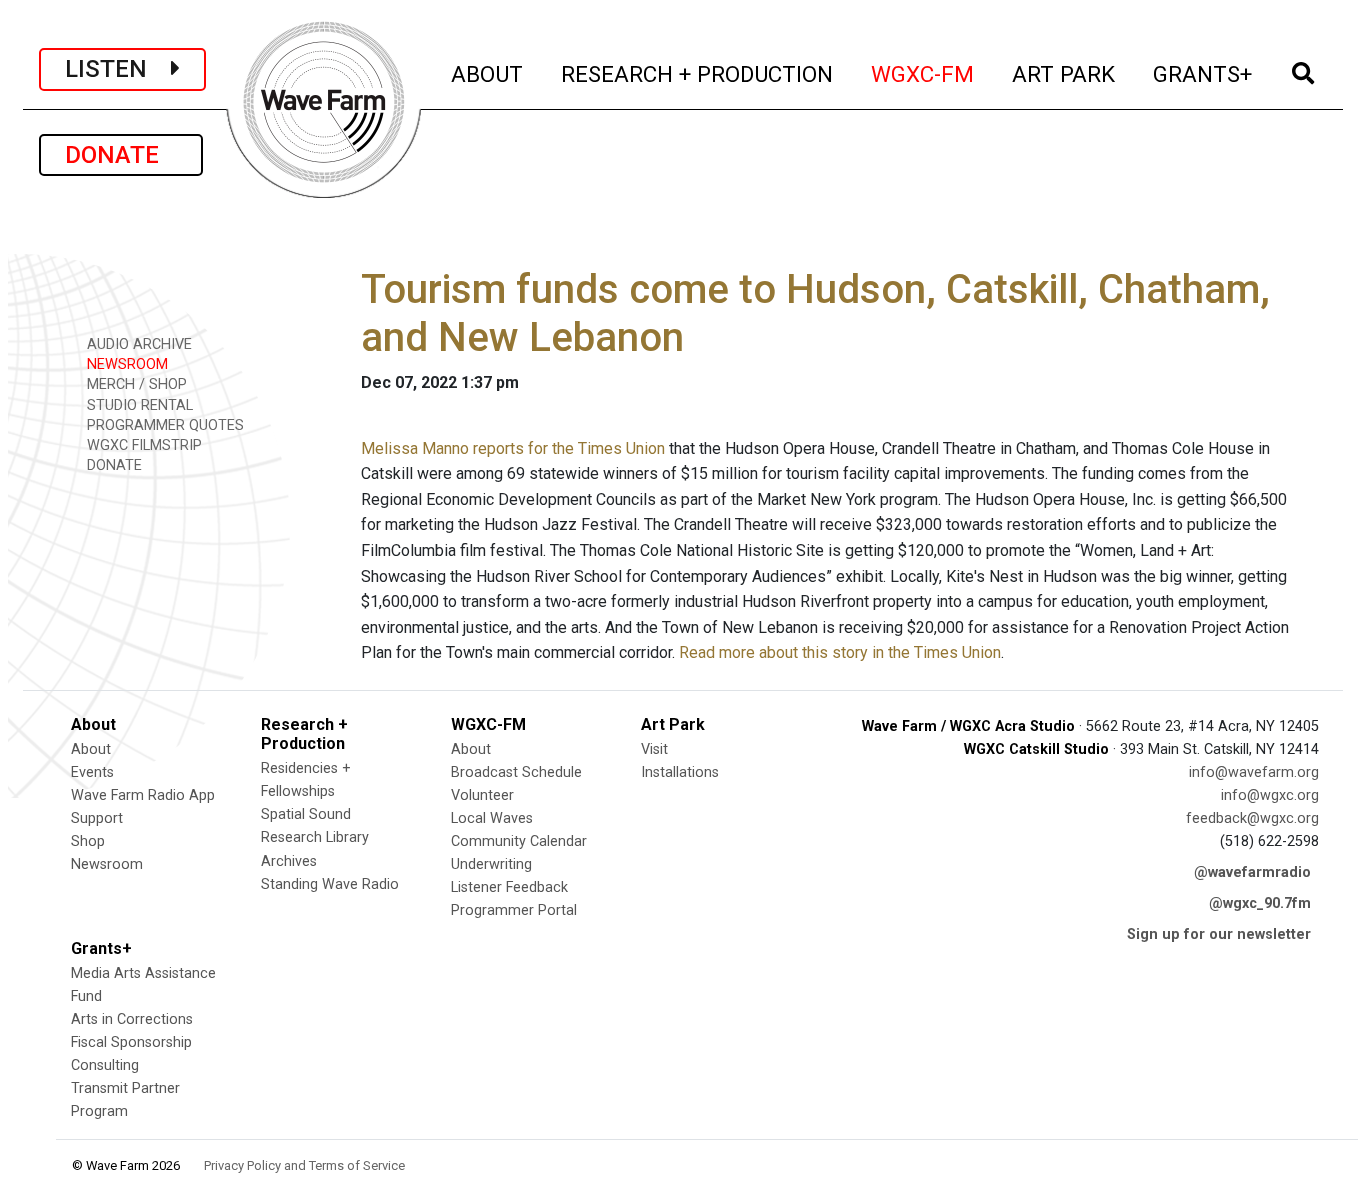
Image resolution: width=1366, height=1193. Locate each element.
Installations (680, 772)
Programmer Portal (514, 910)
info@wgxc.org (1270, 795)
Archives (289, 861)
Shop (88, 841)
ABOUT (488, 73)
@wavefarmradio (1252, 872)
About (91, 749)
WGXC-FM (923, 73)
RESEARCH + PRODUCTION (698, 73)
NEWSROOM (125, 364)
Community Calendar (519, 841)
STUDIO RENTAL (138, 405)
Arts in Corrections (132, 1019)
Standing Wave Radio (330, 884)
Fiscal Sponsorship (131, 1042)
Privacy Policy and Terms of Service (304, 1165)
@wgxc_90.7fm (1260, 903)
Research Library (315, 837)
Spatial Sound (306, 814)
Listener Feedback (509, 887)
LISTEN (118, 69)
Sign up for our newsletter (1219, 934)
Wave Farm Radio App (143, 795)
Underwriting (491, 864)
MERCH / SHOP (135, 384)
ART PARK (1064, 73)
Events (92, 772)
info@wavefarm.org (1254, 772)
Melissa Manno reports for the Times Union (513, 448)
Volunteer (482, 795)
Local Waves (492, 818)
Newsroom (107, 864)
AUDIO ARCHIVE (137, 344)
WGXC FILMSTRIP (142, 445)
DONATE (121, 155)
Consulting (105, 1065)
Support (97, 818)
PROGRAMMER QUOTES (163, 425)
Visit (654, 749)
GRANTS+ (1203, 73)
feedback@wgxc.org (1252, 818)
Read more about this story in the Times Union (840, 652)
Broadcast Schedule (516, 772)
